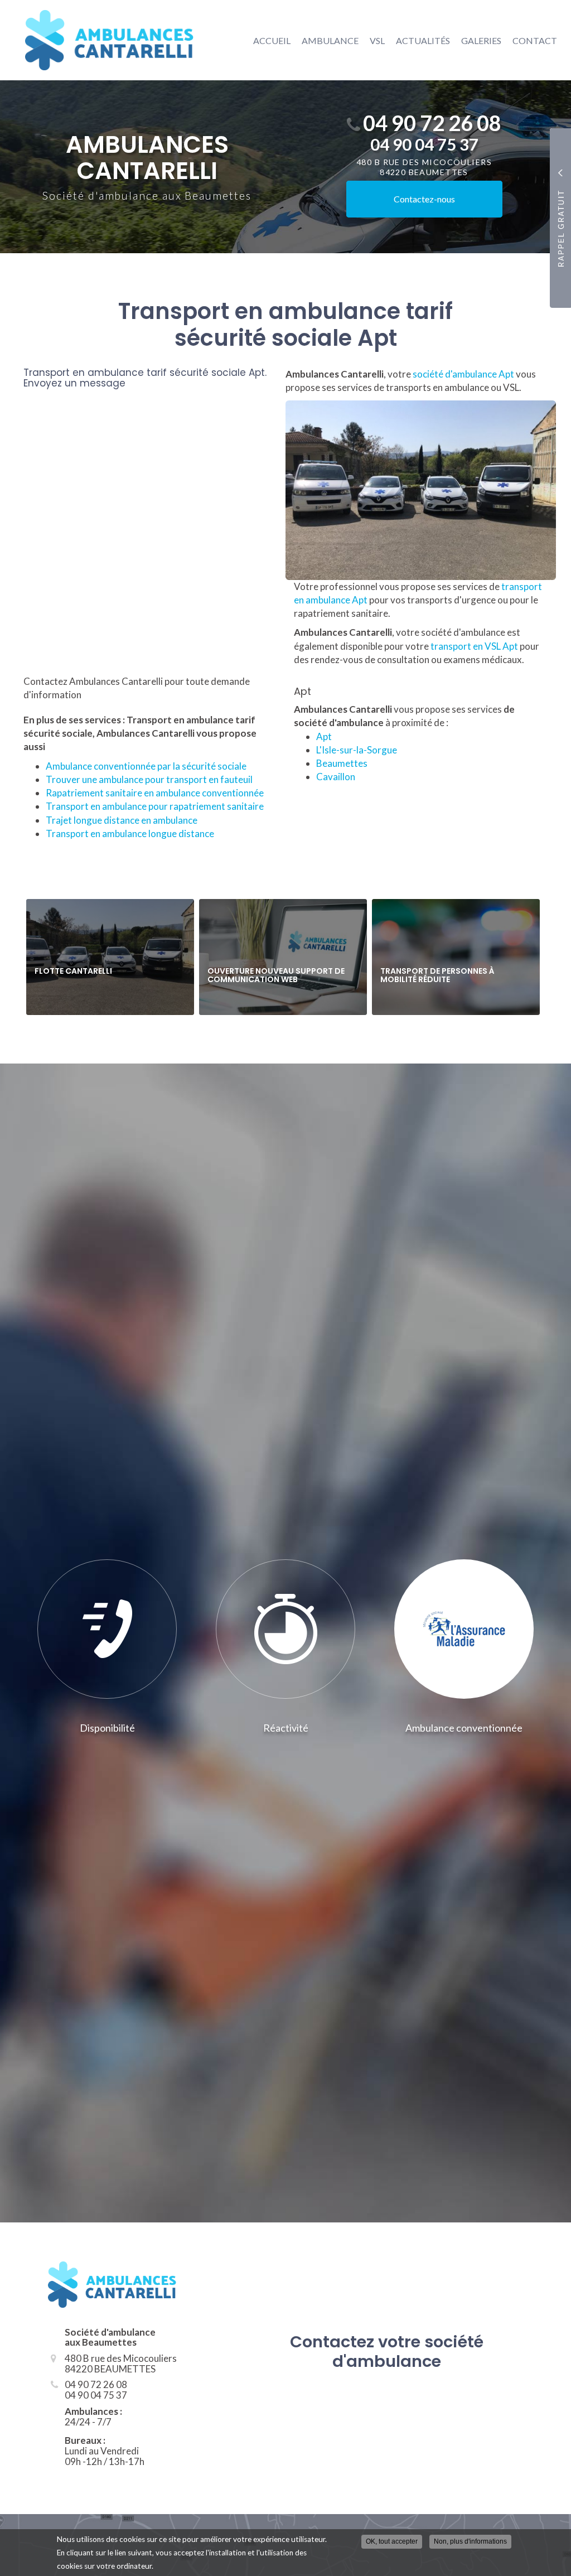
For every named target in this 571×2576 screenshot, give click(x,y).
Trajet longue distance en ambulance (122, 820)
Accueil (272, 40)
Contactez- (424, 199)
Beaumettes (342, 763)
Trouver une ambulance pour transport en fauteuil (149, 779)
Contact (535, 40)
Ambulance (330, 40)
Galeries (481, 40)
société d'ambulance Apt (464, 374)
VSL (377, 40)
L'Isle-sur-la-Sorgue (357, 750)
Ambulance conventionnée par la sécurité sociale (146, 766)
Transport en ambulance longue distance (130, 833)
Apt (324, 736)
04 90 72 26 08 (432, 123)
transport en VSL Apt (474, 646)
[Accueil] (101, 40)
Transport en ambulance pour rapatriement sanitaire (155, 806)
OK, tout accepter (392, 2541)
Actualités (423, 40)
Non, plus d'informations (470, 2541)
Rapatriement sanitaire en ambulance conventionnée (155, 793)
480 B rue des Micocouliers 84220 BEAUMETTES (424, 167)
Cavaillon (336, 777)
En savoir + (110, 957)
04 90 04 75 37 (424, 144)
